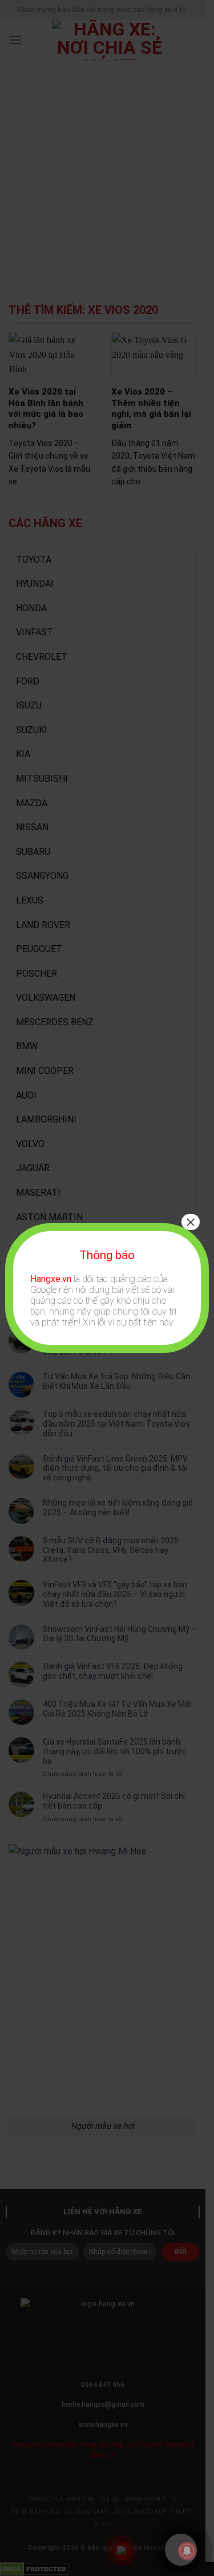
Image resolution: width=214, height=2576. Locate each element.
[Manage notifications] (187, 2551)
